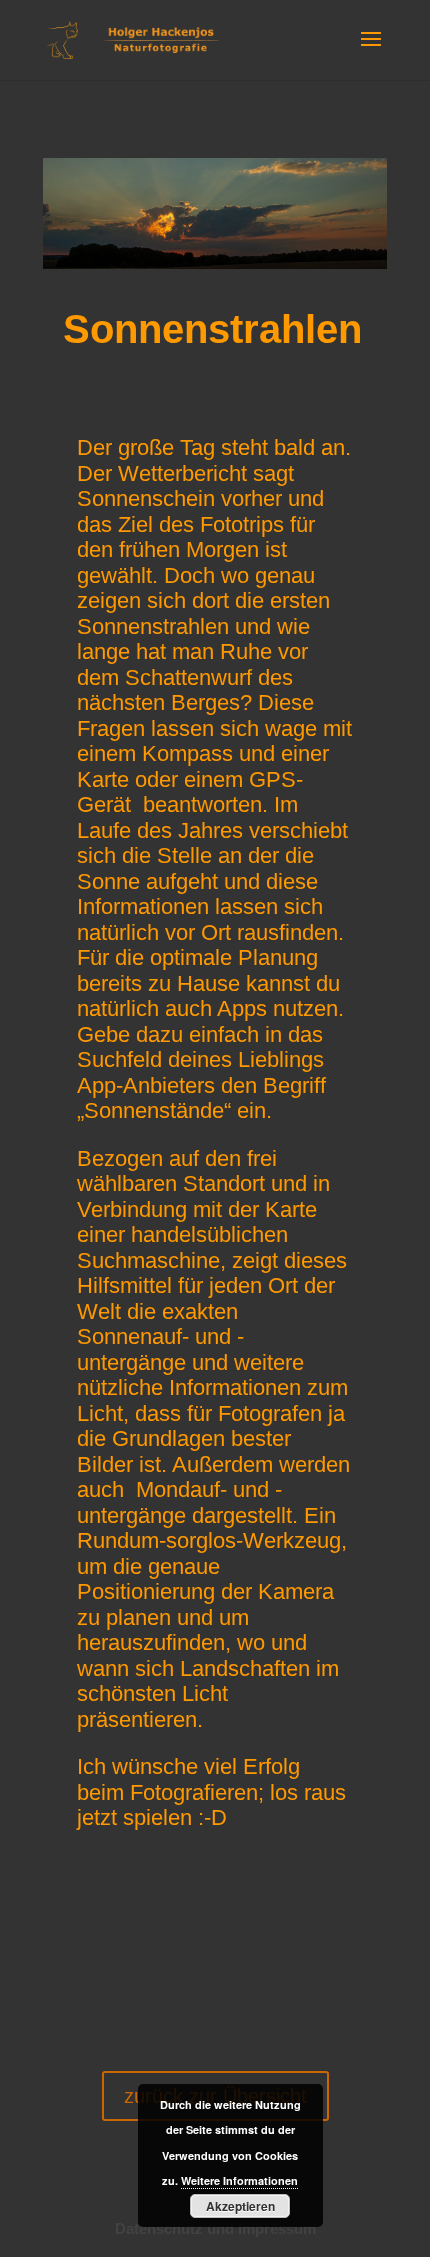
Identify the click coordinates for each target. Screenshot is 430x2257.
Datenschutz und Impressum (215, 2228)
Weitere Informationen (239, 2180)
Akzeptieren (240, 2206)
